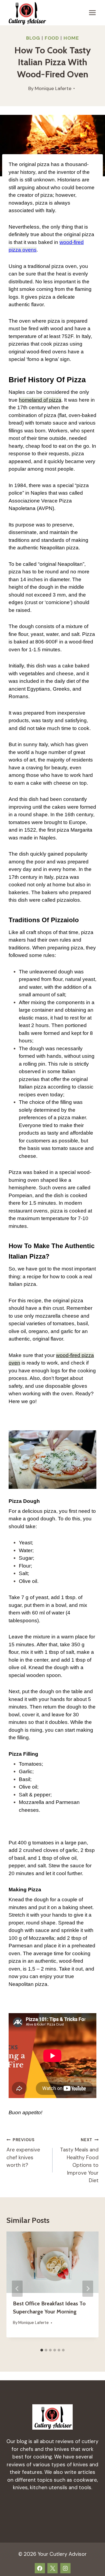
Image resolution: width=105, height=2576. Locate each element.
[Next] (88, 2289)
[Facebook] (40, 2568)
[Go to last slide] (17, 2289)
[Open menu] (92, 13)
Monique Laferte (53, 88)
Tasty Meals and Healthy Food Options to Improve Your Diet (79, 2160)
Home (71, 38)
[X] (52, 2568)
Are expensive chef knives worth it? (23, 2153)
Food (52, 38)
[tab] (42, 2350)
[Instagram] (65, 2568)
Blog (33, 38)
